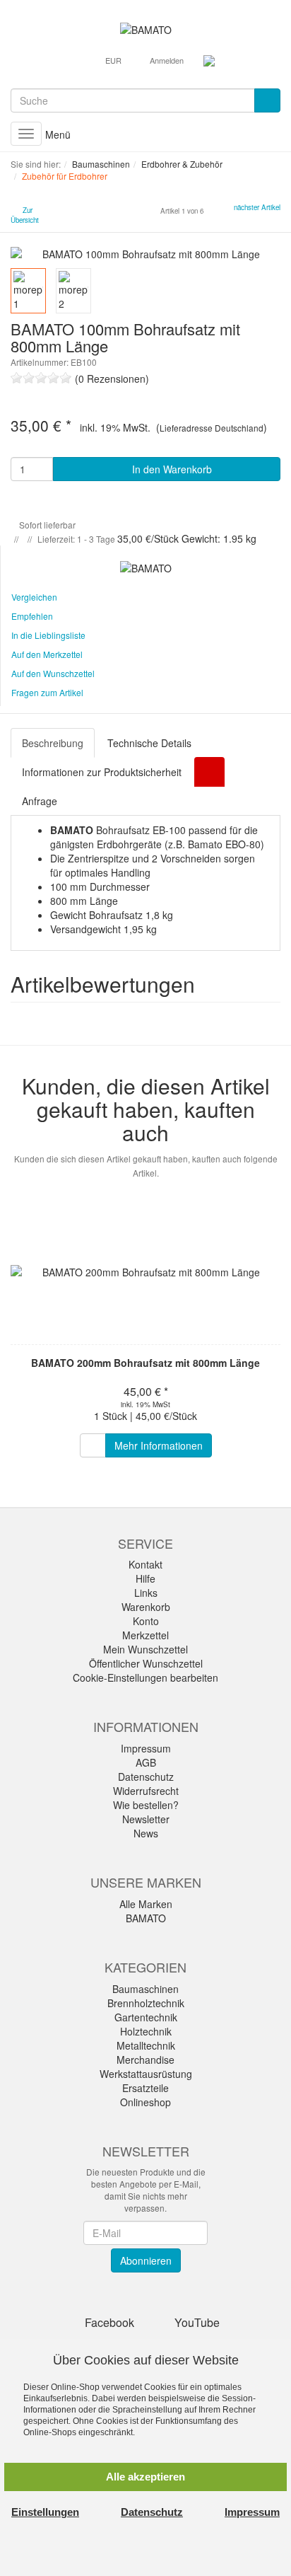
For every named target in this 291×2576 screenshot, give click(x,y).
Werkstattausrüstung (146, 2074)
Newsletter (146, 1819)
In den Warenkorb (171, 469)
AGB (146, 1762)
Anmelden (167, 60)
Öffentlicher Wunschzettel (146, 1663)
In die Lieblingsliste (48, 635)
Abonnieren (146, 2260)
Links (146, 1593)
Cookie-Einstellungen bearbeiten (145, 1677)
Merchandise (145, 2060)
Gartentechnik (146, 2017)
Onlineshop (145, 2102)
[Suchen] (267, 100)
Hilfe (145, 1578)
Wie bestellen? (146, 1805)
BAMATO (146, 1918)
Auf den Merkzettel (47, 654)
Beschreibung (53, 743)
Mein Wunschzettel (145, 1649)
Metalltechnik (146, 2045)
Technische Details (149, 743)
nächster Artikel (257, 207)
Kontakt (145, 1564)
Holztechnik (146, 2031)
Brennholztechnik (146, 2003)
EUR (114, 60)
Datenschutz (146, 1777)
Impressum (146, 1748)
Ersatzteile (145, 2088)
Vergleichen (34, 597)
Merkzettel (145, 1635)
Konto (146, 1621)
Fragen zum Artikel (47, 692)
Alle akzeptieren (145, 2477)
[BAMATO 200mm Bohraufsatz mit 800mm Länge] (145, 1272)
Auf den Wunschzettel (53, 673)
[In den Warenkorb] (93, 1445)
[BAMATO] (146, 28)
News (146, 1833)
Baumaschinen (145, 1989)
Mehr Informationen (159, 1445)
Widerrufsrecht (146, 1791)
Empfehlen (32, 616)
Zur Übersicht (25, 215)
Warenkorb (146, 1607)
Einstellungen (45, 2512)
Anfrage (40, 801)
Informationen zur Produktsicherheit (102, 772)
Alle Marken (146, 1904)
